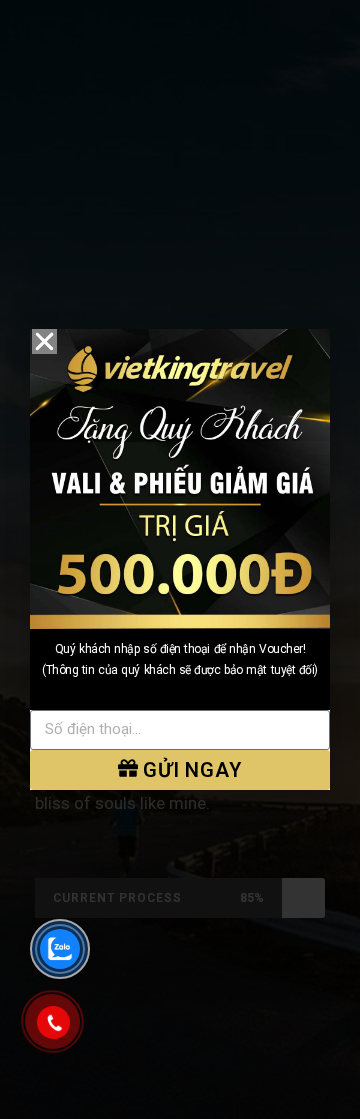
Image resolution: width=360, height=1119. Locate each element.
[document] (180, 559)
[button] (44, 341)
